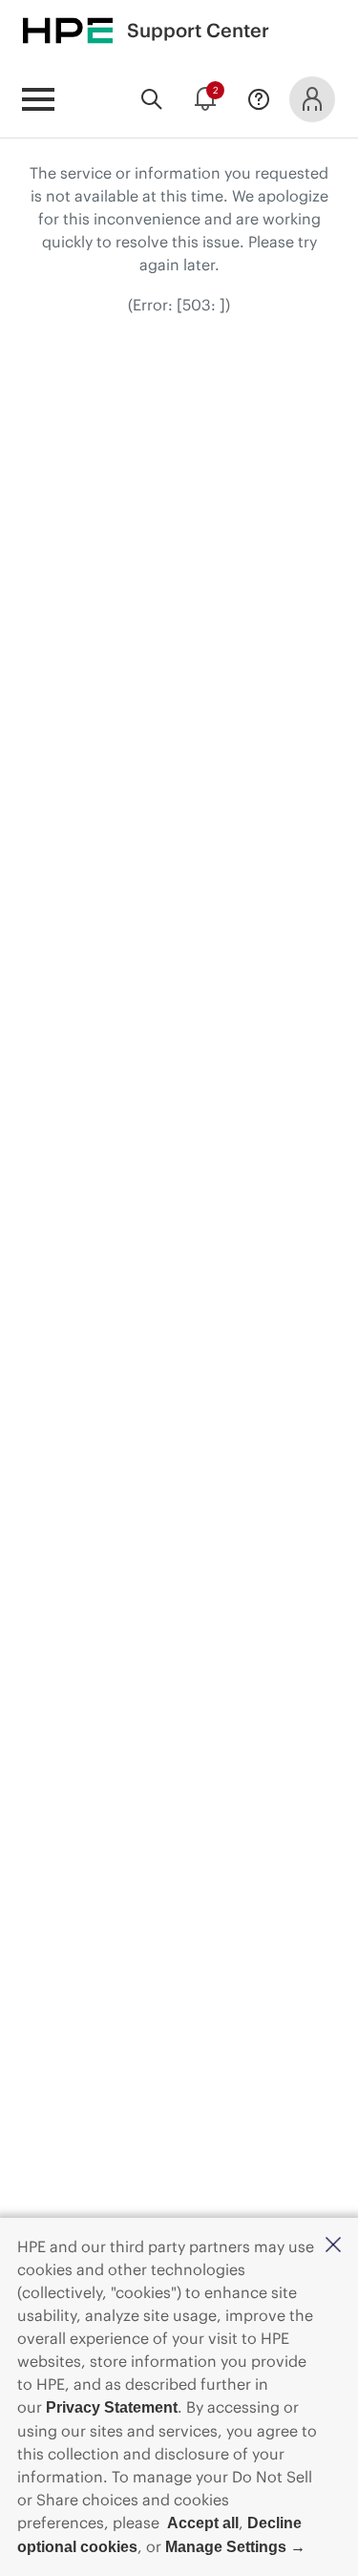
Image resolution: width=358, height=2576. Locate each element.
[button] (333, 2246)
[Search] (152, 99)
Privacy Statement (112, 2407)
